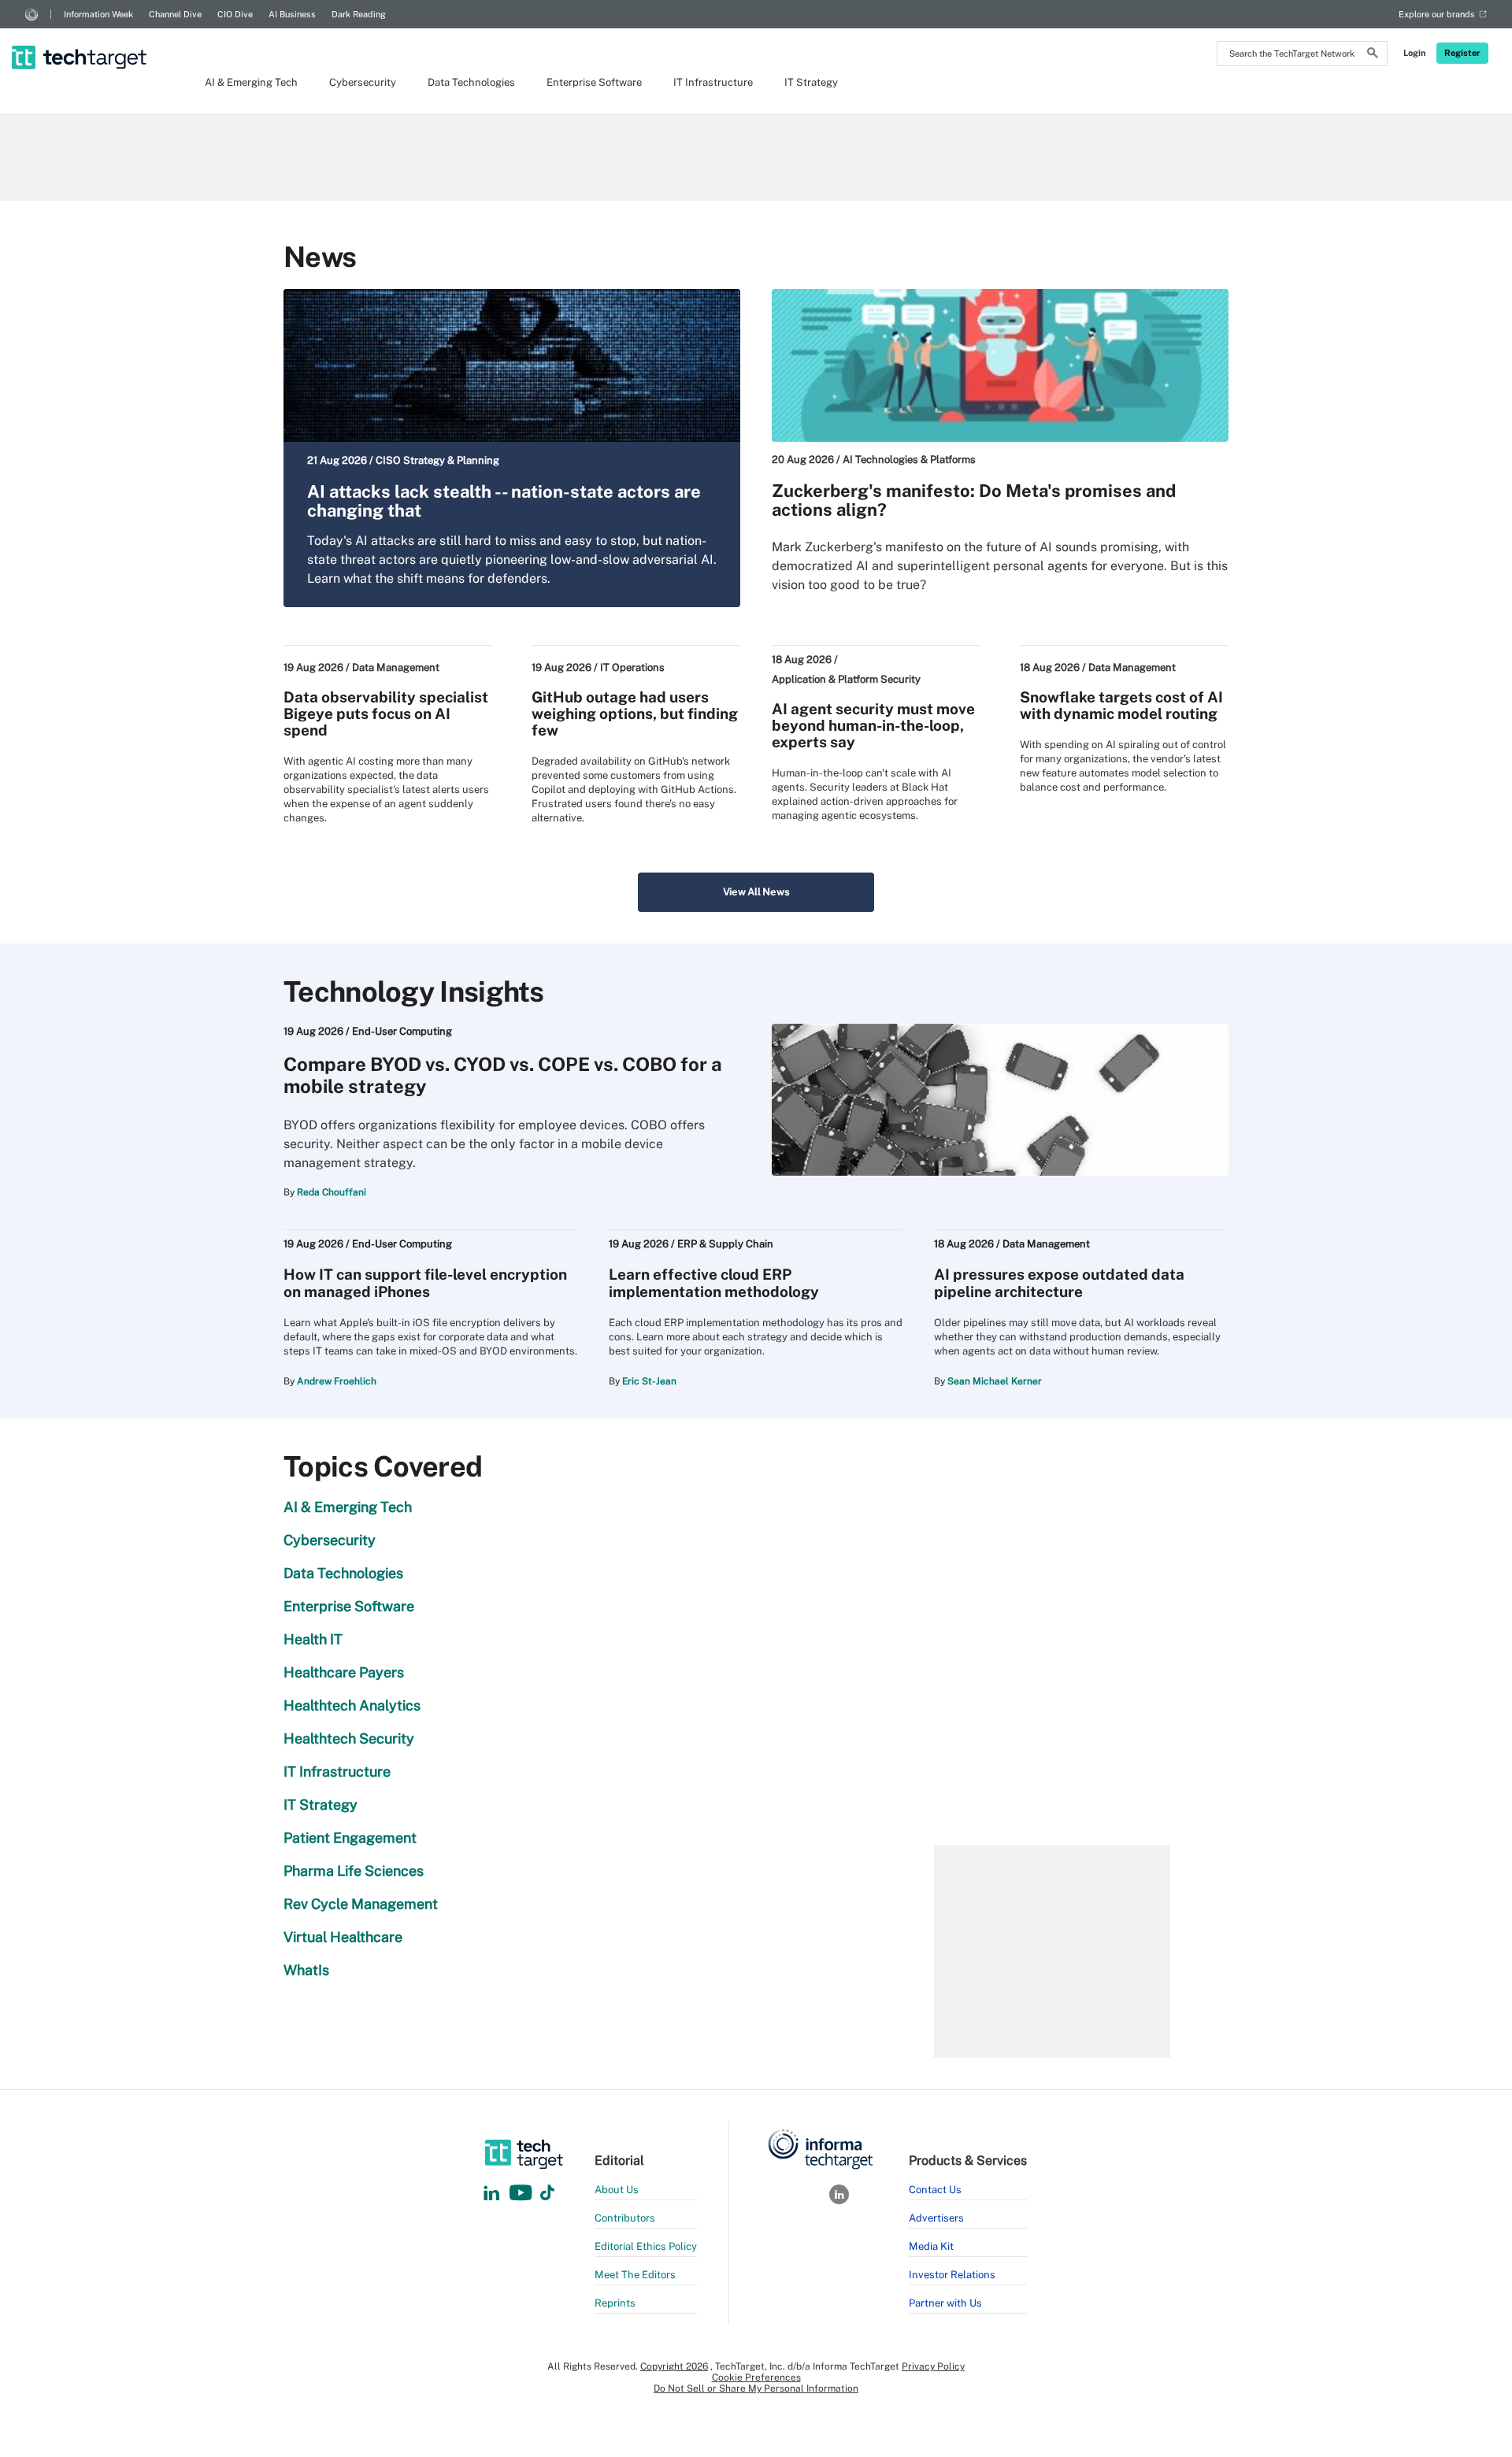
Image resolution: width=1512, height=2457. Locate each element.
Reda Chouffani (332, 1192)
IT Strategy (811, 82)
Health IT (313, 1639)
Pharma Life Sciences (354, 1871)
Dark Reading (359, 14)
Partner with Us (945, 2303)
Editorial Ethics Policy (646, 2246)
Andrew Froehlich (337, 1381)
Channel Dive (175, 14)
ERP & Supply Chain (725, 1244)
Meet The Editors (635, 2275)
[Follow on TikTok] (547, 2194)
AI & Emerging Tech (251, 82)
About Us (617, 2190)
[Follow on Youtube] (523, 2194)
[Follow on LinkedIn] (491, 2194)
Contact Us (935, 2190)
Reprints (615, 2303)
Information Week (98, 14)
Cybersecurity (363, 82)
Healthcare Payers (344, 1672)
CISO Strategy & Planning (437, 460)
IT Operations (632, 667)
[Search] (1373, 55)
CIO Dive (235, 14)
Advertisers (936, 2218)
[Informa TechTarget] (31, 14)
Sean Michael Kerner (995, 1381)
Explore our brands (1437, 14)
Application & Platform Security (846, 679)
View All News (756, 892)
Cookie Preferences (756, 2377)
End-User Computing (402, 1031)
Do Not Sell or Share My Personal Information (756, 2388)
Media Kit (931, 2246)
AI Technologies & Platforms (909, 460)
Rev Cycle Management (361, 1904)
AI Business (292, 14)
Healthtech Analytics (352, 1705)
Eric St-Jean (649, 1381)
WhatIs (306, 1970)
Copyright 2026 (674, 2366)
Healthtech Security (349, 1738)
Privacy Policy (933, 2366)
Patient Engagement (350, 1838)
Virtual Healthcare (343, 1937)
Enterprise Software (594, 82)
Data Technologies (471, 82)
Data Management (396, 667)
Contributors (625, 2218)
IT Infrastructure (713, 82)
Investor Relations (952, 2275)
